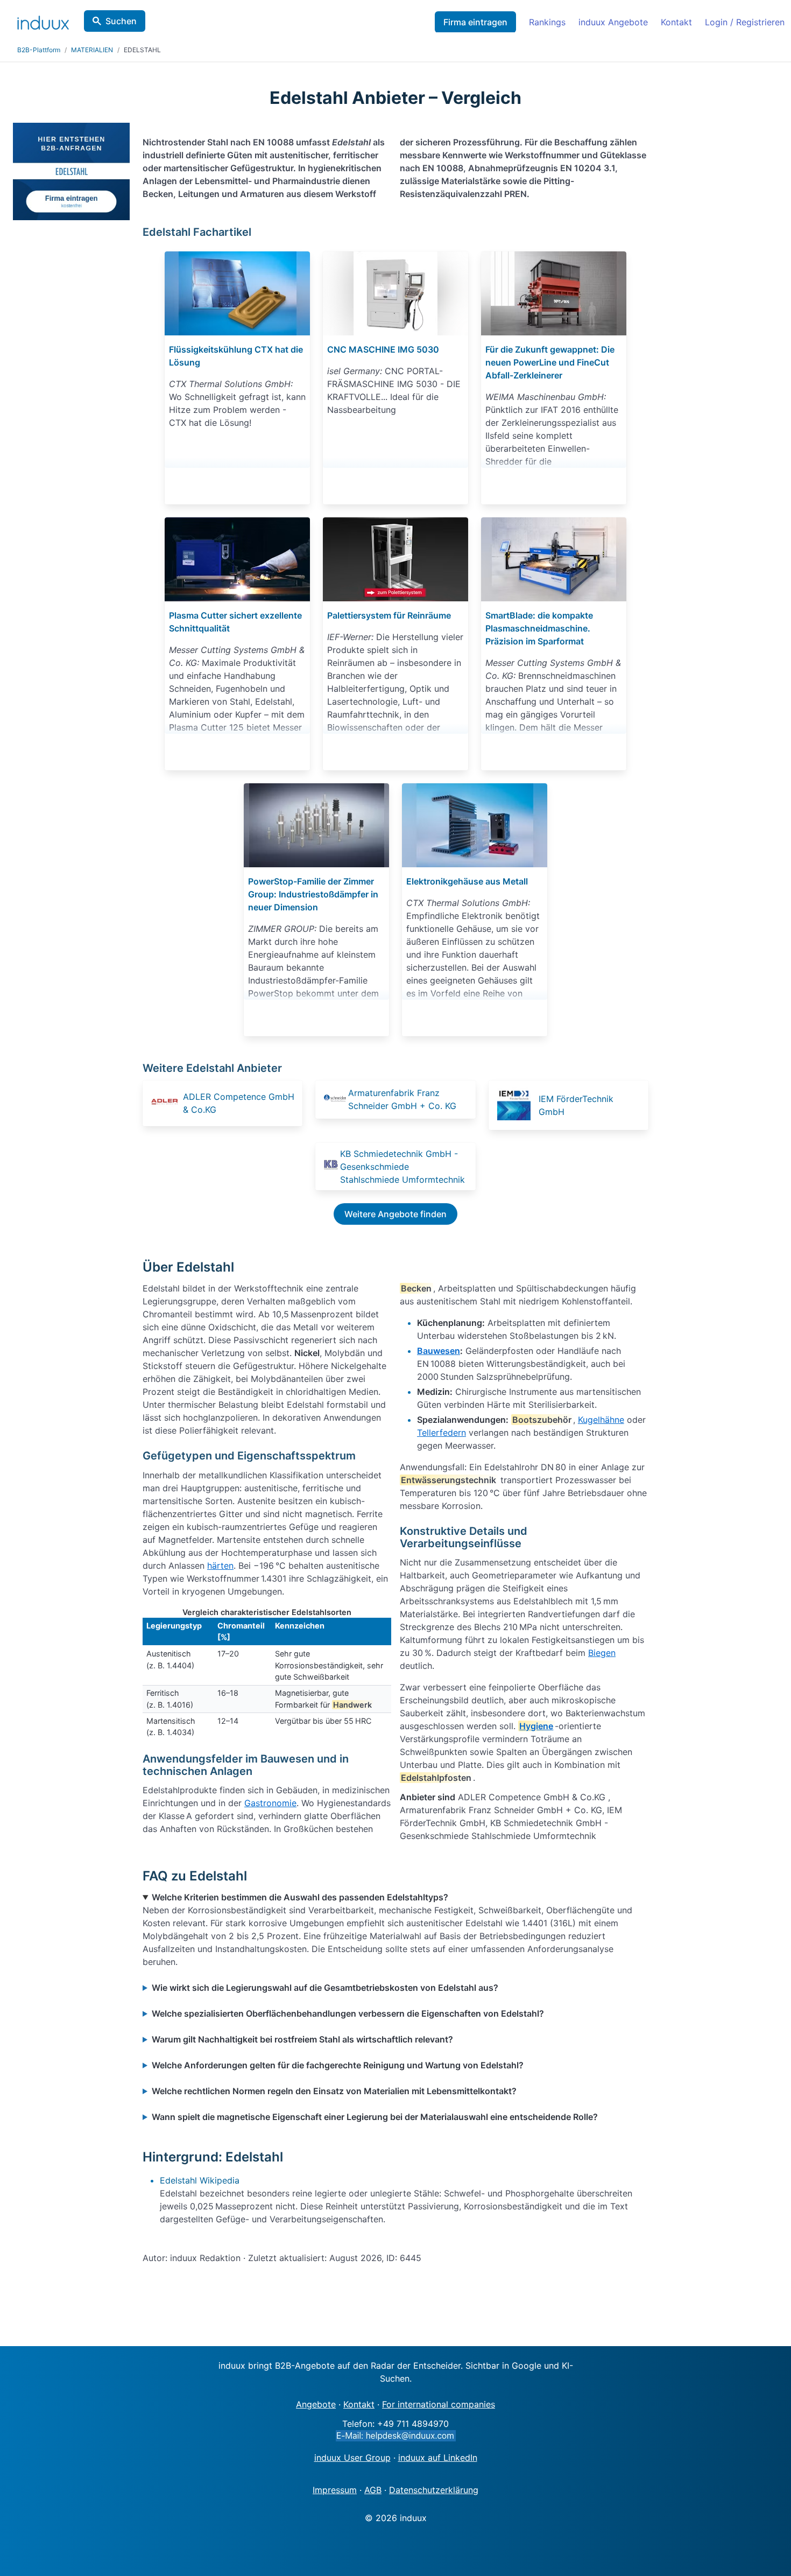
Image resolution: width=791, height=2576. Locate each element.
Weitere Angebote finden (395, 1214)
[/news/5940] (554, 559)
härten (220, 1566)
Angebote (316, 2404)
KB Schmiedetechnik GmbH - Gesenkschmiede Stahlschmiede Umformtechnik (402, 1167)
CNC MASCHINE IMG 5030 (383, 349)
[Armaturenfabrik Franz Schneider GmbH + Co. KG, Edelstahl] (335, 1100)
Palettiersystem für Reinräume (389, 615)
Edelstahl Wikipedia (200, 2180)
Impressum (335, 2490)
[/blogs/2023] (395, 559)
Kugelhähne (601, 1420)
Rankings (547, 22)
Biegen (602, 1653)
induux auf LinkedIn (438, 2458)
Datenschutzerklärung (434, 2490)
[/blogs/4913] (237, 293)
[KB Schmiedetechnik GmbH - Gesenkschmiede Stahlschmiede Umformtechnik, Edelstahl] (331, 1166)
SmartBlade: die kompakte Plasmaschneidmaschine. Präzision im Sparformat (539, 628)
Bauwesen (439, 1351)
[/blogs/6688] (395, 293)
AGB (373, 2490)
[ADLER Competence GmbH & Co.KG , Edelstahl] (166, 1103)
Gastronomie (270, 1803)
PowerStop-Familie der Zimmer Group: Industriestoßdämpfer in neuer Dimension (313, 894)
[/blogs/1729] (554, 293)
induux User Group (352, 2458)
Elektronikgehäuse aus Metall (467, 881)
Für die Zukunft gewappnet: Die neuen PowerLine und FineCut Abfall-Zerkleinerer (550, 362)
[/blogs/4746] (475, 825)
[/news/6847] (237, 559)
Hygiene (536, 1726)
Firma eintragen (475, 22)
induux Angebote (613, 22)
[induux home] (43, 20)
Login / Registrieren (745, 22)
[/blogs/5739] (316, 825)
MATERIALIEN (92, 50)
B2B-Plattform (39, 50)
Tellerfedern (442, 1433)
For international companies (439, 2404)
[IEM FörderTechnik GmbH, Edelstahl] (517, 1105)
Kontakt (676, 22)
